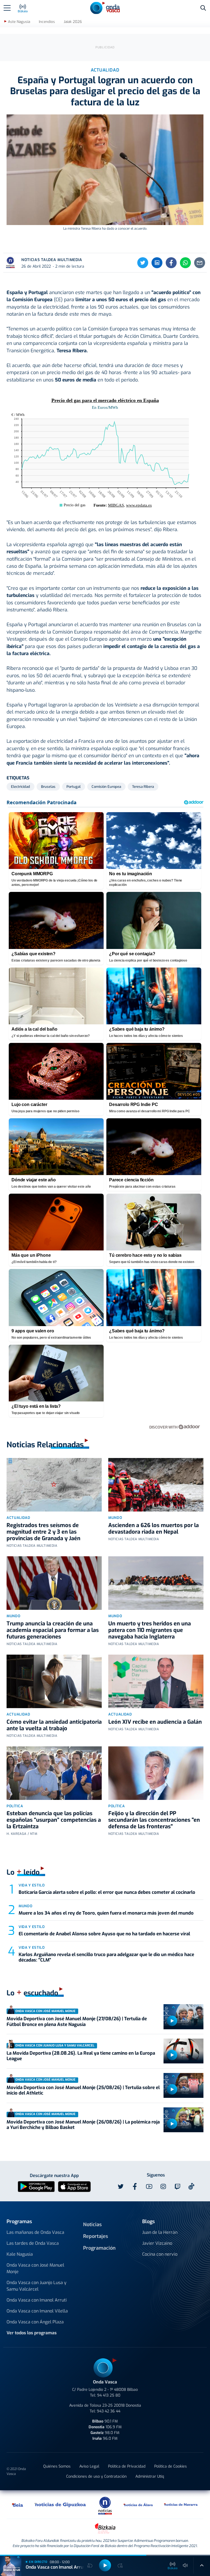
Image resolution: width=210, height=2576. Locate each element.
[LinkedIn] (157, 263)
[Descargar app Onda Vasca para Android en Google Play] (36, 2186)
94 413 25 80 (109, 2395)
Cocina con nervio (160, 2254)
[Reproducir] (172, 2021)
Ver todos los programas (32, 2333)
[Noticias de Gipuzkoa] (60, 2504)
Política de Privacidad (127, 2466)
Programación (99, 2248)
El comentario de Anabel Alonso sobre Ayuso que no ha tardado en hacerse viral (104, 1934)
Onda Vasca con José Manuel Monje (35, 2268)
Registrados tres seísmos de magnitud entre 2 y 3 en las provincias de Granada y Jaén (43, 1532)
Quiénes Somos (57, 2466)
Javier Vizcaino (157, 2243)
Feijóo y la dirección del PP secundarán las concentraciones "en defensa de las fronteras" (154, 1820)
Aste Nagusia (19, 22)
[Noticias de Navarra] (181, 2504)
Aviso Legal (89, 2466)
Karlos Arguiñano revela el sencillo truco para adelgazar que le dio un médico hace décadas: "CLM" (106, 1957)
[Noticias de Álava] (138, 2504)
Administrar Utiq (150, 2476)
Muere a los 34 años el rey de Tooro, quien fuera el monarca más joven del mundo (106, 1913)
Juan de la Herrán (160, 2232)
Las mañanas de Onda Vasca (35, 2232)
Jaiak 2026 (73, 22)
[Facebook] (171, 263)
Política (15, 1806)
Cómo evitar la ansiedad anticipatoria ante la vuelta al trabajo (54, 1725)
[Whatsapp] (185, 263)
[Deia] (18, 2504)
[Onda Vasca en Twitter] (121, 2187)
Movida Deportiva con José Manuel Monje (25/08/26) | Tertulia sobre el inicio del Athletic (83, 2090)
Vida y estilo (32, 1885)
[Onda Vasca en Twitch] (177, 2187)
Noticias (92, 2225)
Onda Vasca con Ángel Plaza (35, 2322)
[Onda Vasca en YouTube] (149, 2187)
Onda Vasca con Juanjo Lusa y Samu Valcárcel (37, 2286)
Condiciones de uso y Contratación (96, 2476)
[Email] (200, 263)
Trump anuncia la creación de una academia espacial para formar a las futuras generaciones (53, 1630)
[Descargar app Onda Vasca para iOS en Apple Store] (74, 2186)
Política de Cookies (170, 2466)
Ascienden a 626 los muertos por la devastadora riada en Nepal (154, 1529)
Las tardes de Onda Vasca (33, 2243)
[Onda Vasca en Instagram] (163, 2187)
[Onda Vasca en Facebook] (135, 2187)
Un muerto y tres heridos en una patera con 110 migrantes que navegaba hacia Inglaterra (150, 1630)
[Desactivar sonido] (185, 2565)
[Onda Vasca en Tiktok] (191, 2186)
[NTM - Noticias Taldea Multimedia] (105, 2505)
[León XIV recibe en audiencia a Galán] (156, 1681)
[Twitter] (143, 263)
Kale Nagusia (20, 2254)
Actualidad (18, 1518)
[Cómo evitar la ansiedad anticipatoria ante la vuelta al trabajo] (54, 1681)
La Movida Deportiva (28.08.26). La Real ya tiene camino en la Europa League (81, 2056)
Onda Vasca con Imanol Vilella (37, 2311)
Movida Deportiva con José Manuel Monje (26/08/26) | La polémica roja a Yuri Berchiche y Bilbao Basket (83, 2125)
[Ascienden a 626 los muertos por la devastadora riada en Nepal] (156, 1485)
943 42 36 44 (109, 2411)
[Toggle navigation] (7, 8)
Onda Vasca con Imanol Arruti (37, 2300)
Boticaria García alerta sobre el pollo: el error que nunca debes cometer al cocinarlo (107, 1892)
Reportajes (96, 2236)
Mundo (115, 1518)
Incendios (47, 22)
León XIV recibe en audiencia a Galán (155, 1722)
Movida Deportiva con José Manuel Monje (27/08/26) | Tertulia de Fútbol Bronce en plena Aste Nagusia (77, 2022)
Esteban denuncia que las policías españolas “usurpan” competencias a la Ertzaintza (54, 1820)
